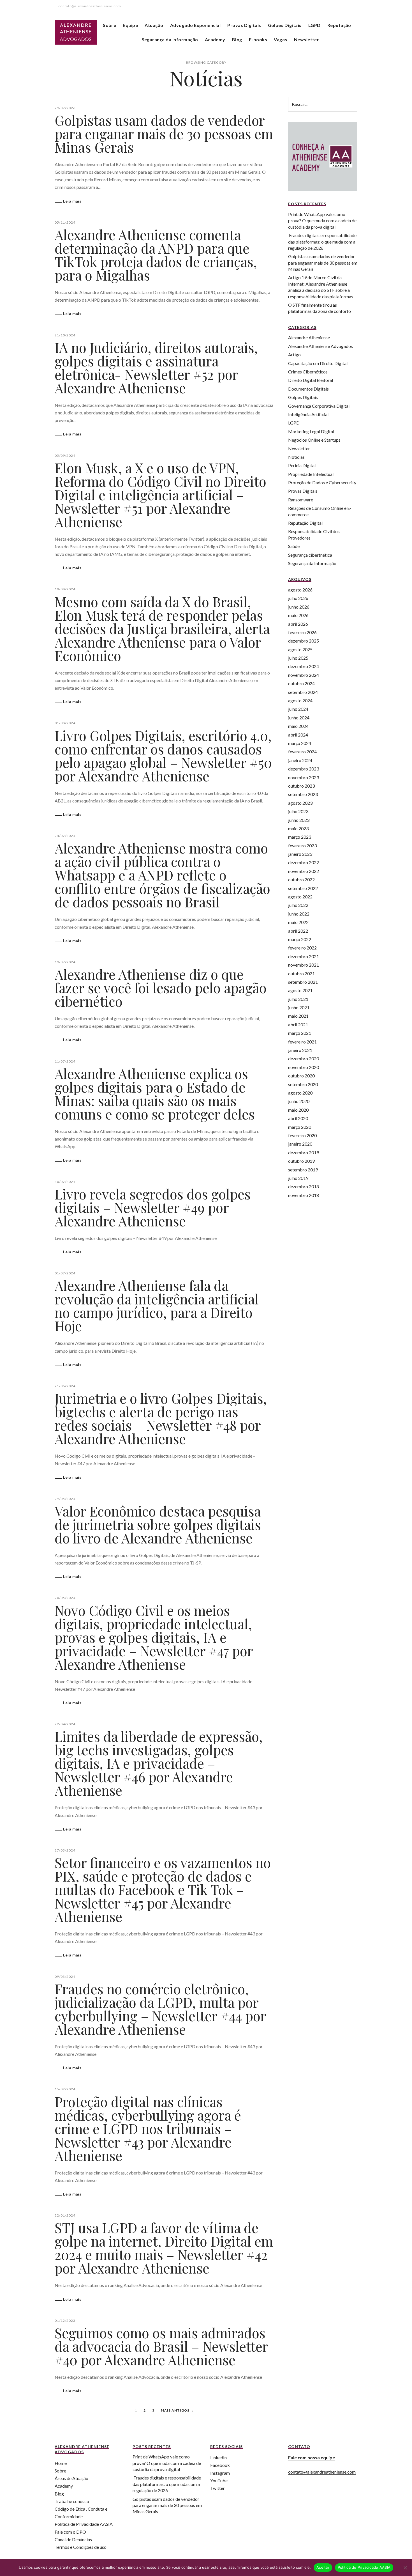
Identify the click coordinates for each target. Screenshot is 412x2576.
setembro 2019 (303, 1170)
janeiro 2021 (300, 1050)
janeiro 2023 (300, 854)
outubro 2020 (301, 1076)
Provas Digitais (244, 25)
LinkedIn (218, 2457)
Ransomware (301, 500)
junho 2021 (299, 1007)
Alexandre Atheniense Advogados (320, 346)
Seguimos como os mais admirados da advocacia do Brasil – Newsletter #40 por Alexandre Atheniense (161, 2346)
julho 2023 (298, 811)
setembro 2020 (303, 1084)
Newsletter (307, 39)
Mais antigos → (177, 2410)
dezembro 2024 (304, 666)
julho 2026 (298, 598)
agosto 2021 (300, 990)
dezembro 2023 (304, 769)
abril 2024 (298, 735)
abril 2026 (298, 624)
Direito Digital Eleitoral (311, 380)
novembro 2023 (304, 777)
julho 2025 (298, 658)
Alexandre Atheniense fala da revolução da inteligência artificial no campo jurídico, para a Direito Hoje (157, 1306)
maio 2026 (298, 615)
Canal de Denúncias (73, 2539)
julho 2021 (298, 999)
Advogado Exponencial (195, 25)
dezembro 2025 (304, 641)
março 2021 (300, 1033)
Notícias (296, 457)
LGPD (314, 25)
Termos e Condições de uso (81, 2547)
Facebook (220, 2465)
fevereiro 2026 (302, 632)
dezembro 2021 (304, 956)
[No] (405, 2568)
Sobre (109, 25)
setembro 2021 (303, 982)
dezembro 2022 (304, 862)
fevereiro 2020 (302, 1135)
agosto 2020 (300, 1093)
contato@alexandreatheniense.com (322, 2472)
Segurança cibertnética (310, 555)
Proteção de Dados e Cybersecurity (322, 482)
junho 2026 (299, 607)
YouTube (219, 2480)
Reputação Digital (305, 523)
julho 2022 (298, 905)
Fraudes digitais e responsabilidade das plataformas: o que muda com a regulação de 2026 (322, 242)
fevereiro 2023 (302, 846)
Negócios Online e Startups (314, 440)
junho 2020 (299, 1101)
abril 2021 (298, 1025)
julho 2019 (298, 1178)
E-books (258, 39)
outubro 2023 (301, 786)
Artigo (294, 355)
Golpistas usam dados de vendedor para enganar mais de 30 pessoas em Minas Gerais (164, 134)
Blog (237, 39)
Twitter (217, 2488)
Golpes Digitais (285, 25)
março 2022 (300, 939)
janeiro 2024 (300, 760)
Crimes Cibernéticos (308, 372)
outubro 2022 (301, 879)
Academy (215, 39)
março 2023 (300, 837)
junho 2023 (299, 820)
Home (61, 2463)
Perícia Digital (302, 465)
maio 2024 (298, 726)
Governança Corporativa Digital (319, 406)
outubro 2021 (301, 973)
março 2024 (300, 743)
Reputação (339, 25)
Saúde (294, 546)
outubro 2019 (301, 1161)
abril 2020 (298, 1118)
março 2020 (300, 1127)
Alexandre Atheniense (309, 337)
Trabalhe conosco (72, 2501)
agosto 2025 (300, 649)
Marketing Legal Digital (311, 431)
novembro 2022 (304, 871)
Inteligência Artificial (308, 414)
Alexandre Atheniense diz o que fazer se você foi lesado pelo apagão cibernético (161, 988)
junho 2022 (299, 914)
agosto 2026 (300, 590)
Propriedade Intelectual (311, 474)
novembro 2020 (304, 1067)
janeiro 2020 (300, 1144)
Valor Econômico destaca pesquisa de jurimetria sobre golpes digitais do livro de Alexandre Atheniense (158, 1524)
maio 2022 (298, 922)
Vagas (280, 39)
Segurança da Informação (170, 39)
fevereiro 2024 (302, 752)
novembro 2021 (304, 965)
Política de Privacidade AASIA (84, 2524)
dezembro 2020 (304, 1058)
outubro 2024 (301, 683)
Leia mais (72, 201)
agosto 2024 (300, 700)
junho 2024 (299, 718)
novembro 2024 (304, 675)
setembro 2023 (303, 794)
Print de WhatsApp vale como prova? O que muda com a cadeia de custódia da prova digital (322, 221)
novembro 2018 (304, 1195)
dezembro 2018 (304, 1186)
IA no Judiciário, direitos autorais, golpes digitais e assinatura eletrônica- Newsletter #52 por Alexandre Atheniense (156, 368)
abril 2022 (298, 931)
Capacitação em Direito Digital (318, 363)
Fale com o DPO (70, 2532)
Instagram (220, 2473)
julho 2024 (298, 709)
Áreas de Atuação (71, 2478)
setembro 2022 (303, 888)
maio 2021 (298, 1016)
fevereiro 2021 (302, 1042)
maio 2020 (298, 1110)
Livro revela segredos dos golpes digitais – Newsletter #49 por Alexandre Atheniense (153, 1207)
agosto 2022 (300, 897)
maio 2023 (298, 828)
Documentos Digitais (308, 389)
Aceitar (323, 2567)
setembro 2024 (303, 692)
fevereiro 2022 (302, 948)
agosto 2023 (300, 803)
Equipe (130, 25)
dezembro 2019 (304, 1152)
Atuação (154, 25)
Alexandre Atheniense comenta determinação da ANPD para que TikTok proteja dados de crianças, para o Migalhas (156, 255)
